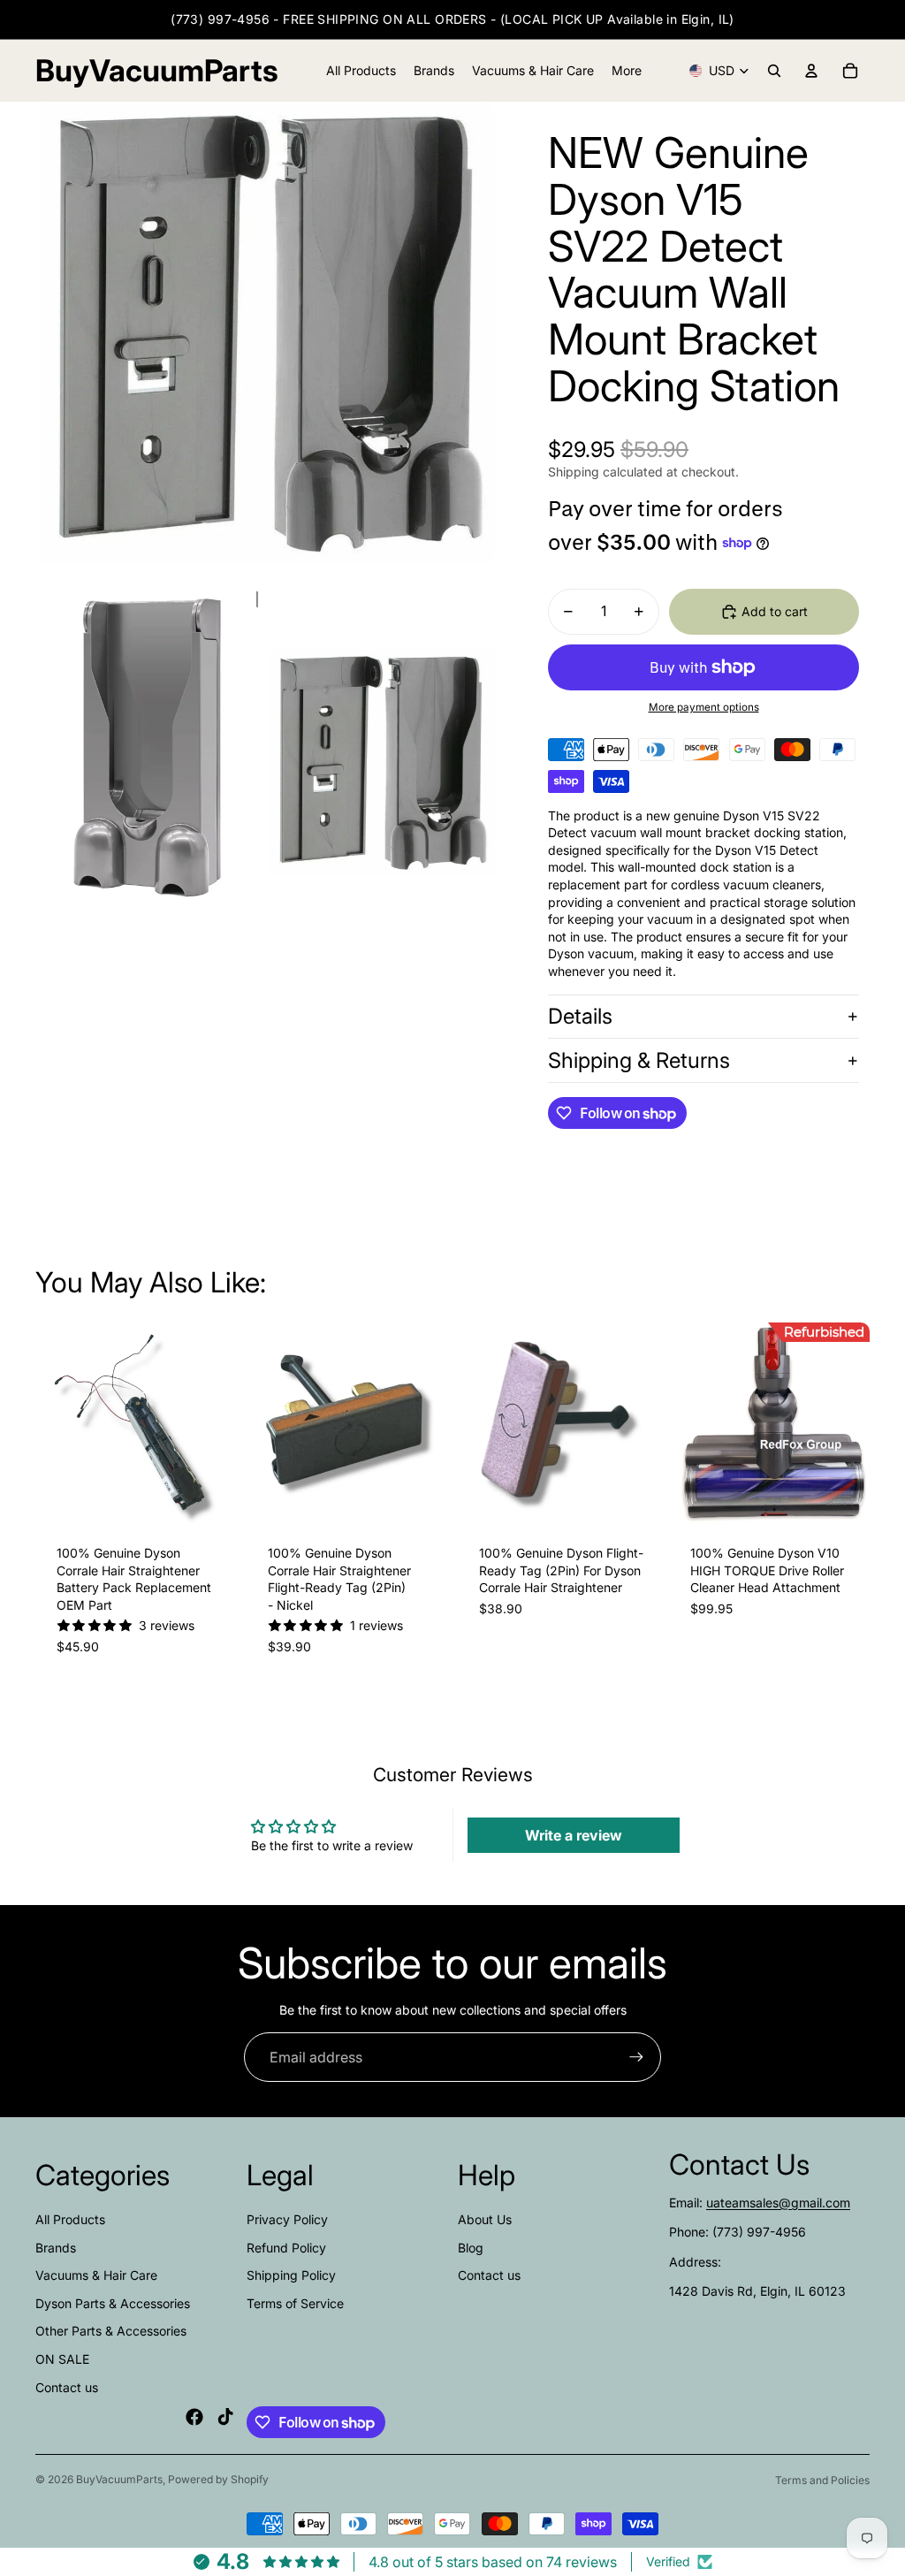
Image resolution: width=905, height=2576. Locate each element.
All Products (70, 2219)
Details (580, 1016)
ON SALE (62, 2359)
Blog (471, 2248)
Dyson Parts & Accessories (113, 2303)
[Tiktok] (225, 2417)
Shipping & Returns (639, 1060)
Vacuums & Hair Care (96, 2275)
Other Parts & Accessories (111, 2331)
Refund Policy (286, 2248)
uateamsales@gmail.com (778, 2203)
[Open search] (774, 71)
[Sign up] (636, 2057)
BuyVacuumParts (119, 2479)
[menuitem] (627, 71)
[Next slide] (222, 1423)
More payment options (704, 707)
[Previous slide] (49, 1423)
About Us (485, 2219)
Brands (56, 2248)
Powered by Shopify (218, 2479)
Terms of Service (295, 2303)
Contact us (67, 2387)
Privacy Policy (287, 2219)
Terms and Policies (822, 2480)
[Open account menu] (811, 71)
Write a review (574, 1835)
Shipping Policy (291, 2275)
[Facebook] (194, 2417)
